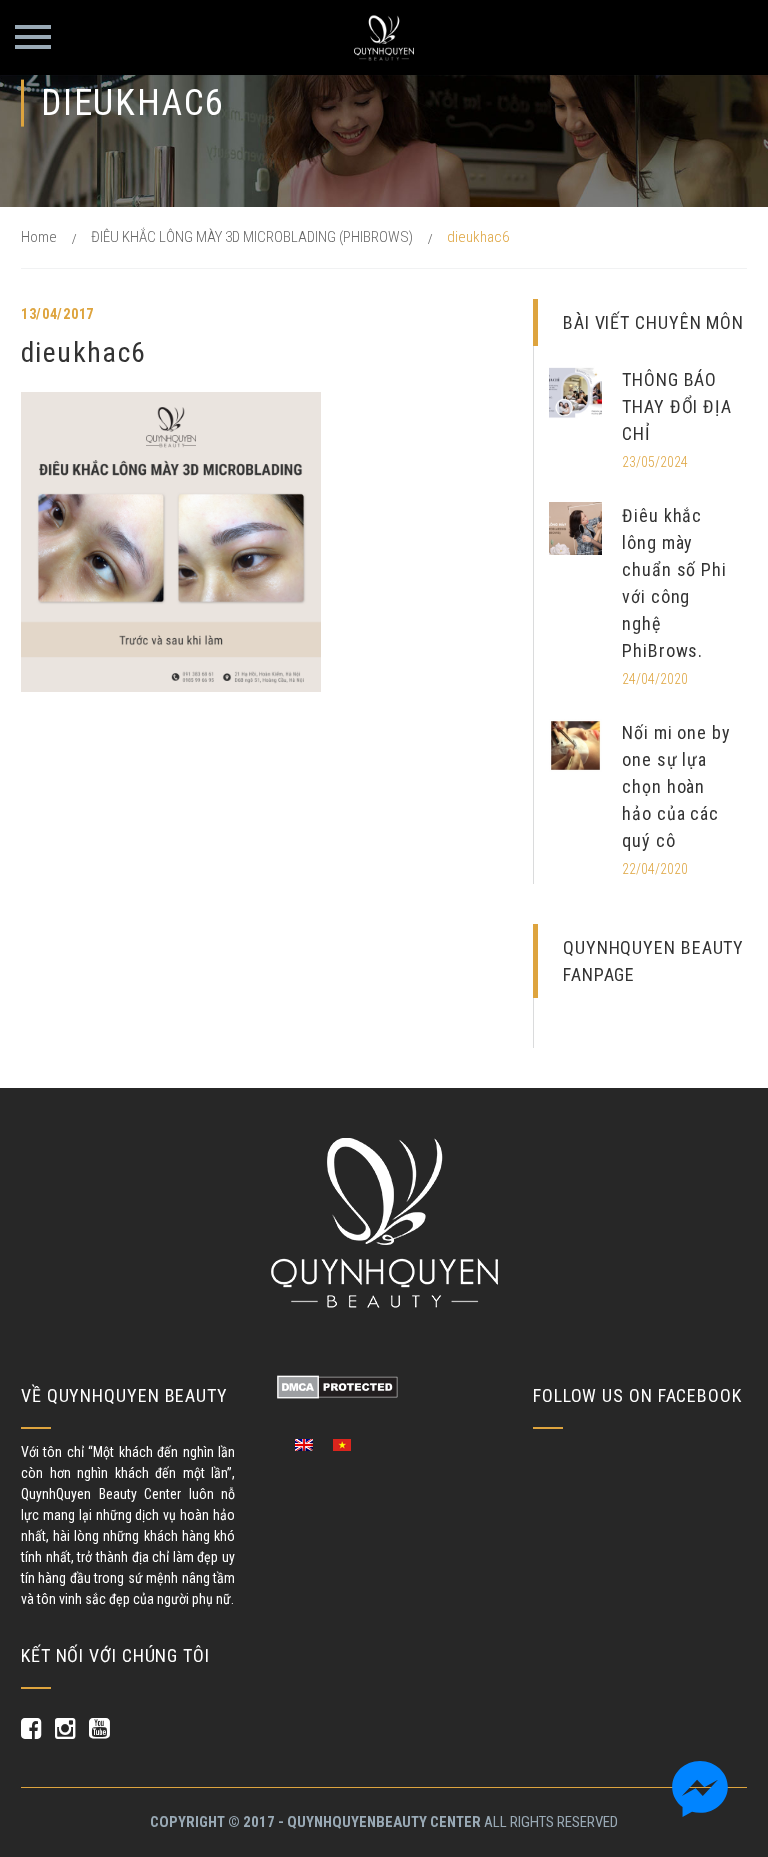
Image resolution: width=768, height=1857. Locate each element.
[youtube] (99, 1728)
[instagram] (65, 1728)
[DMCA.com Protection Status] (337, 1386)
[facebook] (31, 1728)
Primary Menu (33, 37)
